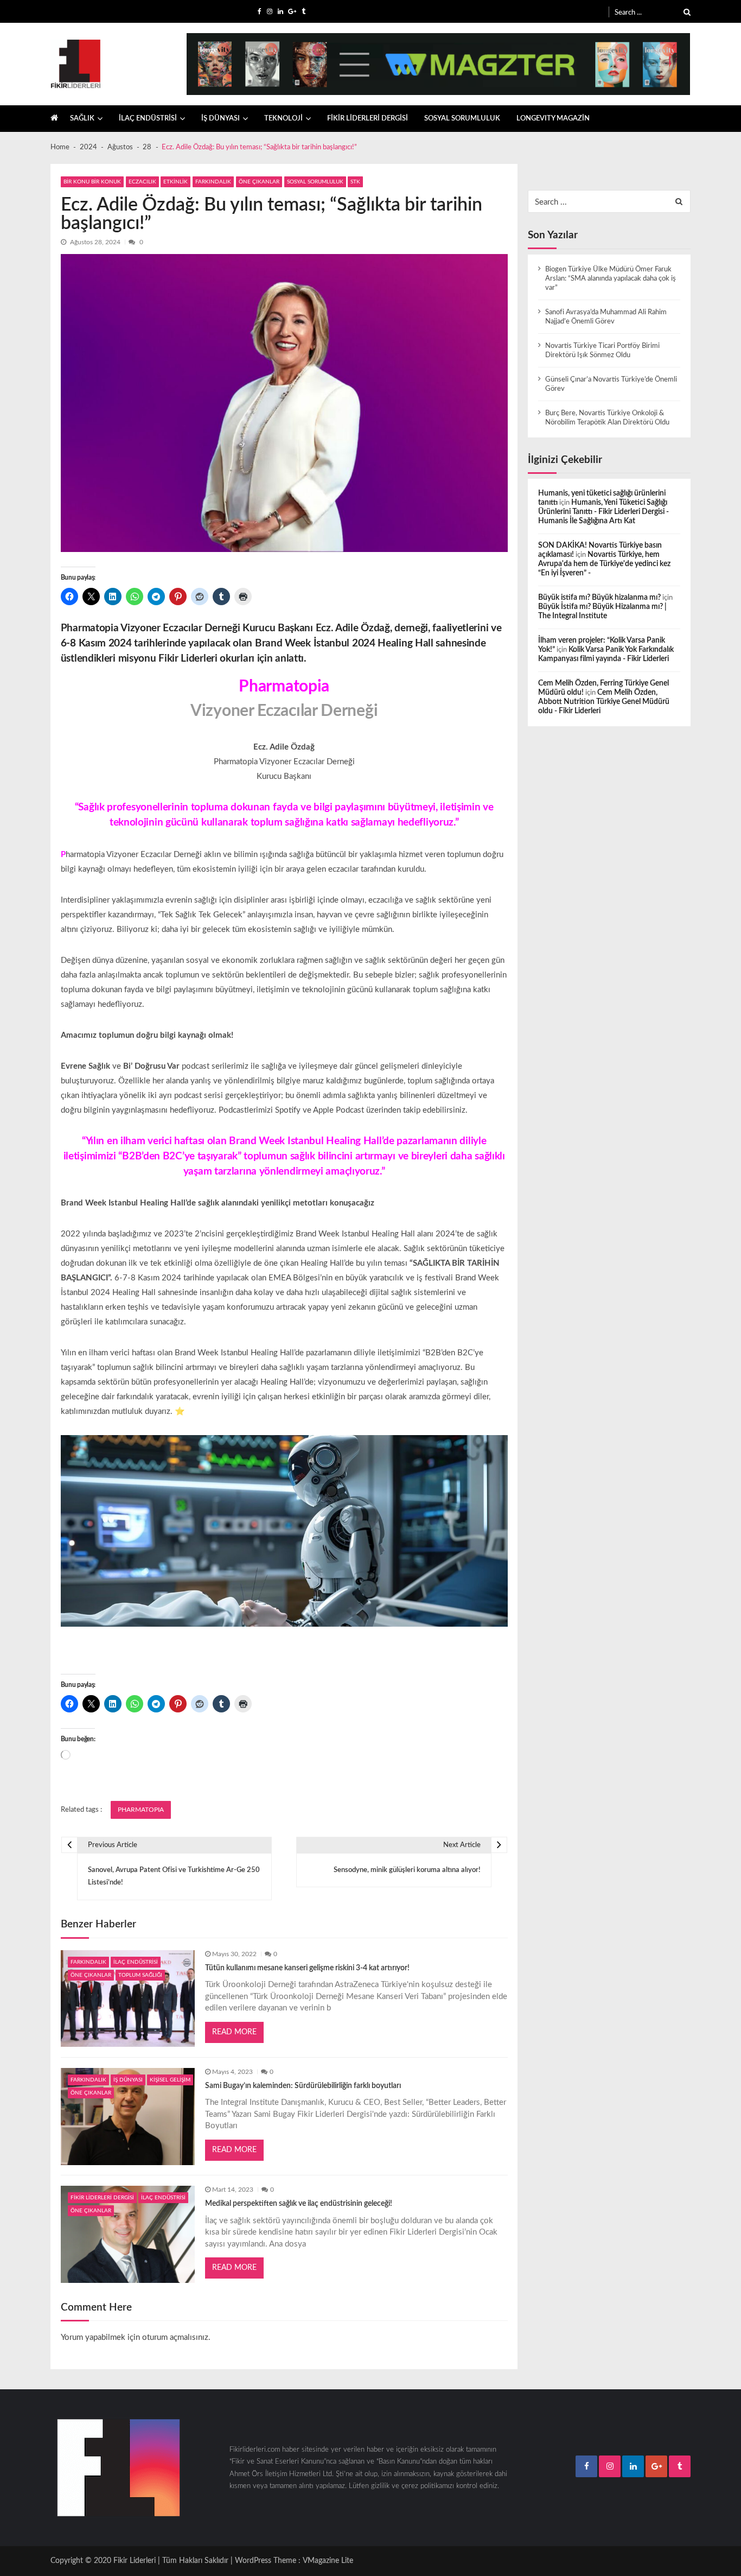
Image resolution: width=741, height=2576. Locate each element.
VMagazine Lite (328, 2561)
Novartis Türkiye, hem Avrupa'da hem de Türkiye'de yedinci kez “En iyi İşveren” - (604, 564)
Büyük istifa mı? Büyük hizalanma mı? (599, 598)
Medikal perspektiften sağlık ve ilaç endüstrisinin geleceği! (299, 2204)
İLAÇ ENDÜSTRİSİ (148, 118)
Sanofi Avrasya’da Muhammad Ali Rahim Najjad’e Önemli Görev (606, 317)
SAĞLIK (82, 118)
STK (355, 182)
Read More (234, 2032)
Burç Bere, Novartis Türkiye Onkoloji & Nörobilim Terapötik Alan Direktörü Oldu (607, 418)
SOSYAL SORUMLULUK (462, 118)
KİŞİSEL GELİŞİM (170, 2080)
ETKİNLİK (175, 182)
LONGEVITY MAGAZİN (553, 118)
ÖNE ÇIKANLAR (259, 182)
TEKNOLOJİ (283, 118)
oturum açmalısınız (175, 2337)
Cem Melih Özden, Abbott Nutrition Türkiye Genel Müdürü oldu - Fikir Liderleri (604, 702)
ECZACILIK (142, 182)
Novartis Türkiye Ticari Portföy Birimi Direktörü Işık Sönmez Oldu (602, 350)
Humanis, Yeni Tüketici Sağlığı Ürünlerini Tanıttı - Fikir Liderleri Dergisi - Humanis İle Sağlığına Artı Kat (603, 512)
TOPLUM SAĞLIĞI (140, 1975)
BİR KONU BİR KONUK (92, 182)
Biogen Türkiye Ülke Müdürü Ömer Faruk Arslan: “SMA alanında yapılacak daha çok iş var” (611, 278)
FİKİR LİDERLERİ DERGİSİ (368, 118)
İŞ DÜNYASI (221, 118)
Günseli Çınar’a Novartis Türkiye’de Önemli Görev (611, 384)
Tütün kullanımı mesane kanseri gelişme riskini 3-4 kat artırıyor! (307, 1968)
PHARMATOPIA (141, 1810)
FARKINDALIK (213, 182)
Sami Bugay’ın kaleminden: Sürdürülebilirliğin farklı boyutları (303, 2086)
